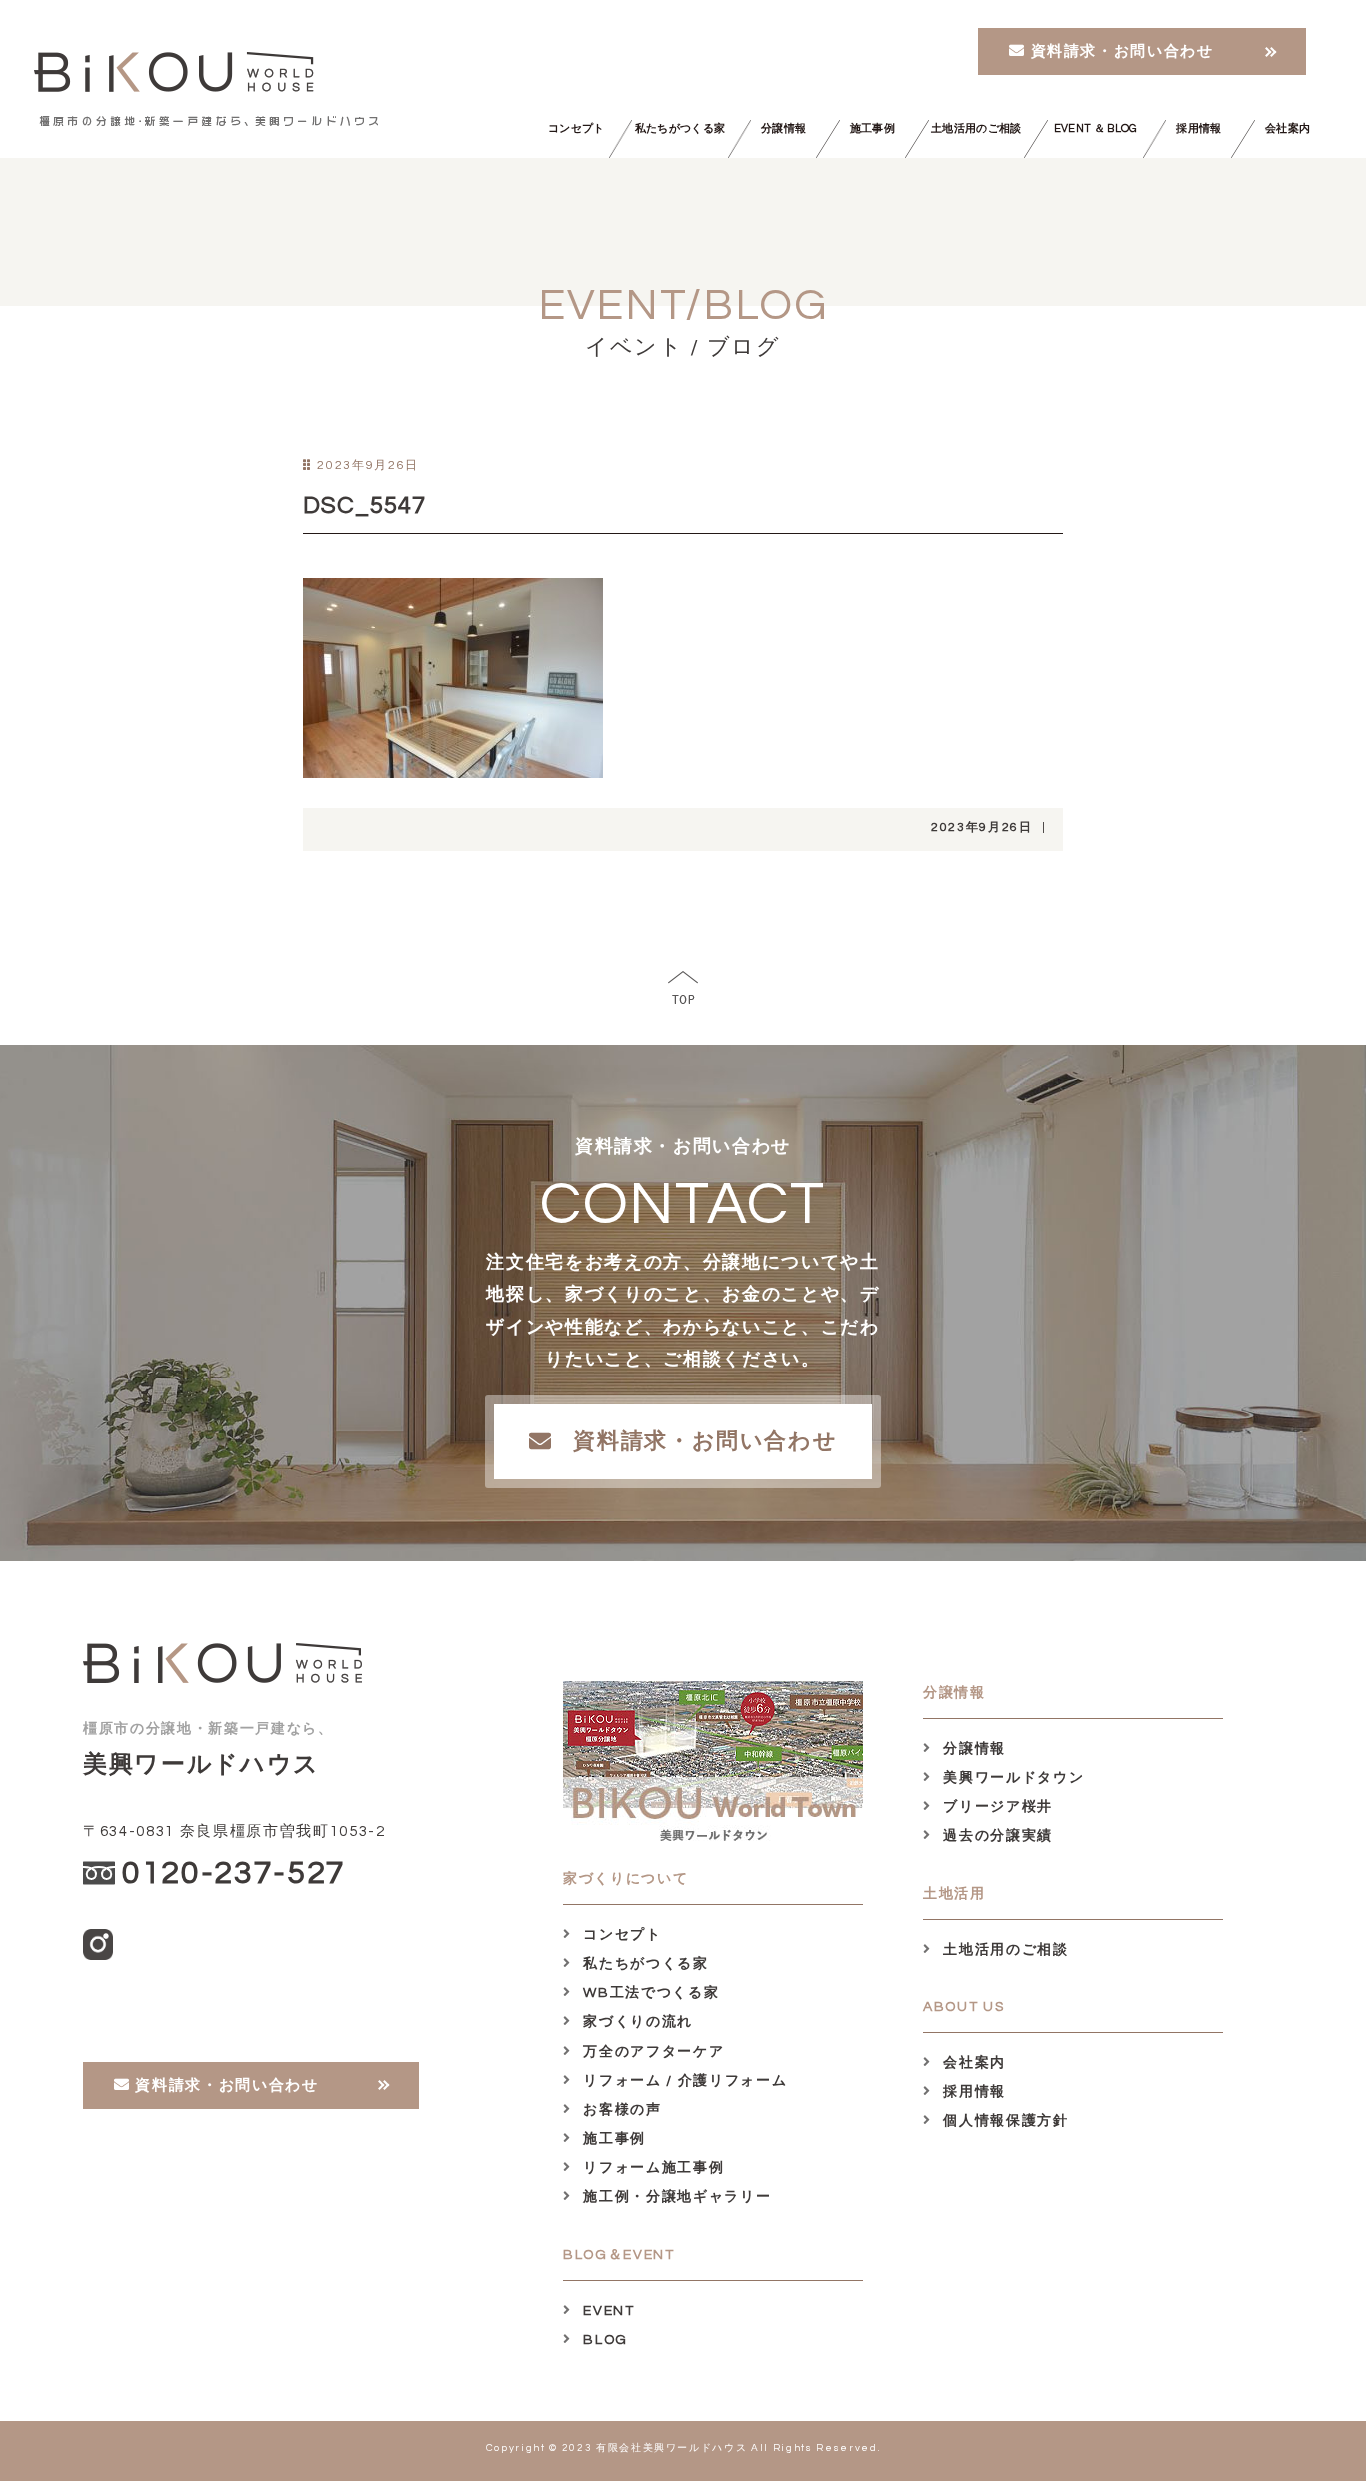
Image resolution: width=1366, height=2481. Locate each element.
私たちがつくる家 (680, 128)
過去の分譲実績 (996, 1836)
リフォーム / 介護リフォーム (683, 2081)
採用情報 (1198, 128)
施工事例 (872, 128)
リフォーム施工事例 (651, 2168)
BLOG (603, 2340)
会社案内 (1287, 128)
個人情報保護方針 (1004, 2121)
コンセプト (576, 128)
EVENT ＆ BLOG (1095, 128)
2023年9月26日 (982, 827)
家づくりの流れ (636, 2022)
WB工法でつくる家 (649, 1993)
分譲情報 (783, 128)
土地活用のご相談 (976, 128)
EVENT (607, 2311)
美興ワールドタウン (1011, 1778)
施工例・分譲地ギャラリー (675, 2197)
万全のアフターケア (651, 2052)
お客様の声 (620, 2110)
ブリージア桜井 (996, 1807)
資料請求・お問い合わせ (1120, 51)
